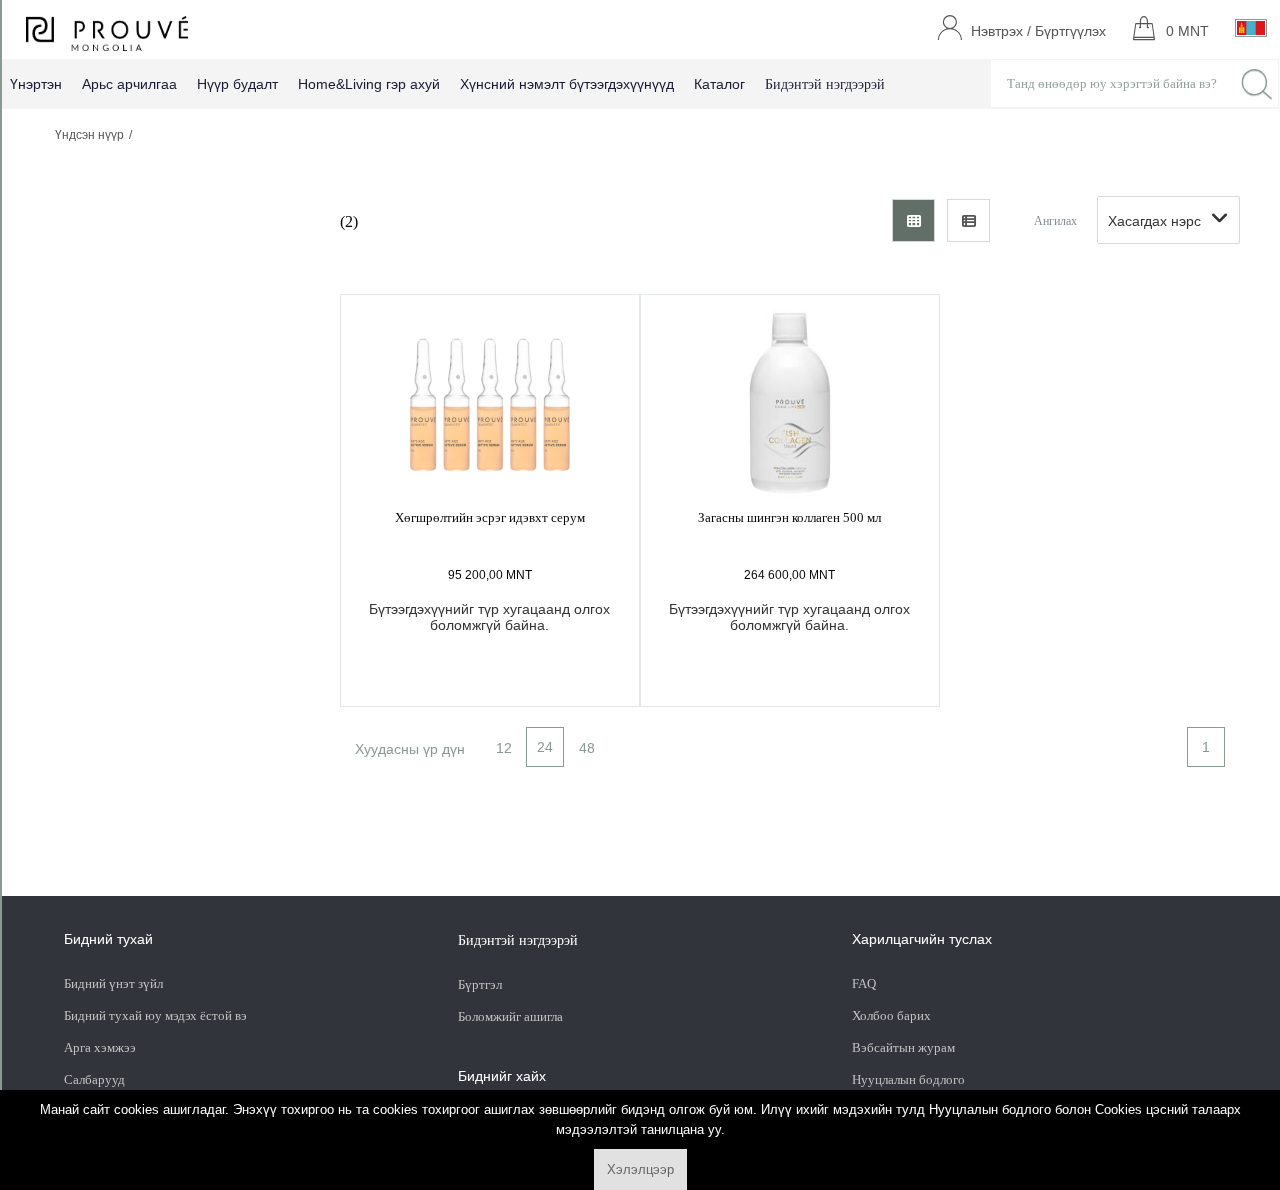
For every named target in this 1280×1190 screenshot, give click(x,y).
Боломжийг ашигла (510, 1016)
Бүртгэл (481, 984)
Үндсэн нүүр (89, 135)
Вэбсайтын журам (903, 1047)
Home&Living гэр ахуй (369, 84)
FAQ (864, 983)
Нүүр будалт (237, 84)
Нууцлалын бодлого (908, 1079)
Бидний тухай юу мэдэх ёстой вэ (155, 1015)
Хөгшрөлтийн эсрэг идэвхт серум (490, 517)
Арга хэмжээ (100, 1047)
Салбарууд (94, 1079)
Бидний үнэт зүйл (113, 983)
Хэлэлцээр (640, 1169)
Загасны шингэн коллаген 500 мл (789, 517)
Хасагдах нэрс (1154, 221)
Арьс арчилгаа (129, 84)
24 (545, 747)
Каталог (719, 84)
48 (587, 748)
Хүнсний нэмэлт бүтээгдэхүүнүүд (567, 84)
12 (504, 748)
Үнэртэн (36, 84)
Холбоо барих (891, 1015)
